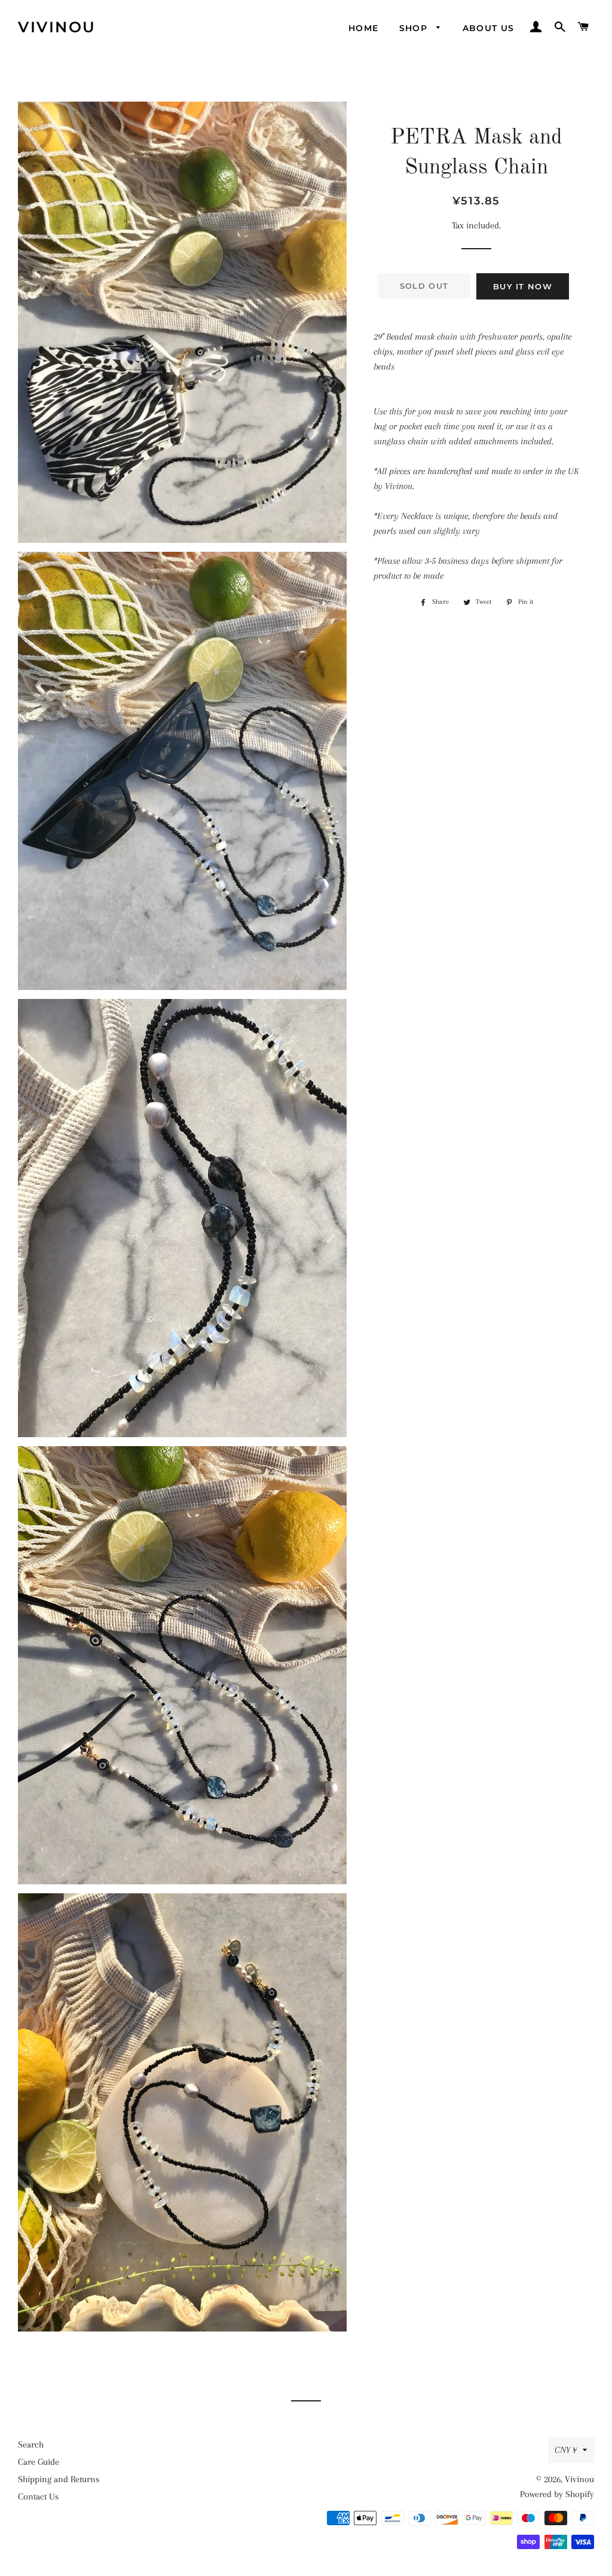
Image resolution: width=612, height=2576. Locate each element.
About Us (489, 28)
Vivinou (57, 27)
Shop (415, 28)
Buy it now (523, 286)
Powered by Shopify (557, 2494)
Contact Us (38, 2496)
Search (31, 2444)
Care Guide (39, 2462)
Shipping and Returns (59, 2479)
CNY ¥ (566, 2450)
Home (364, 28)
